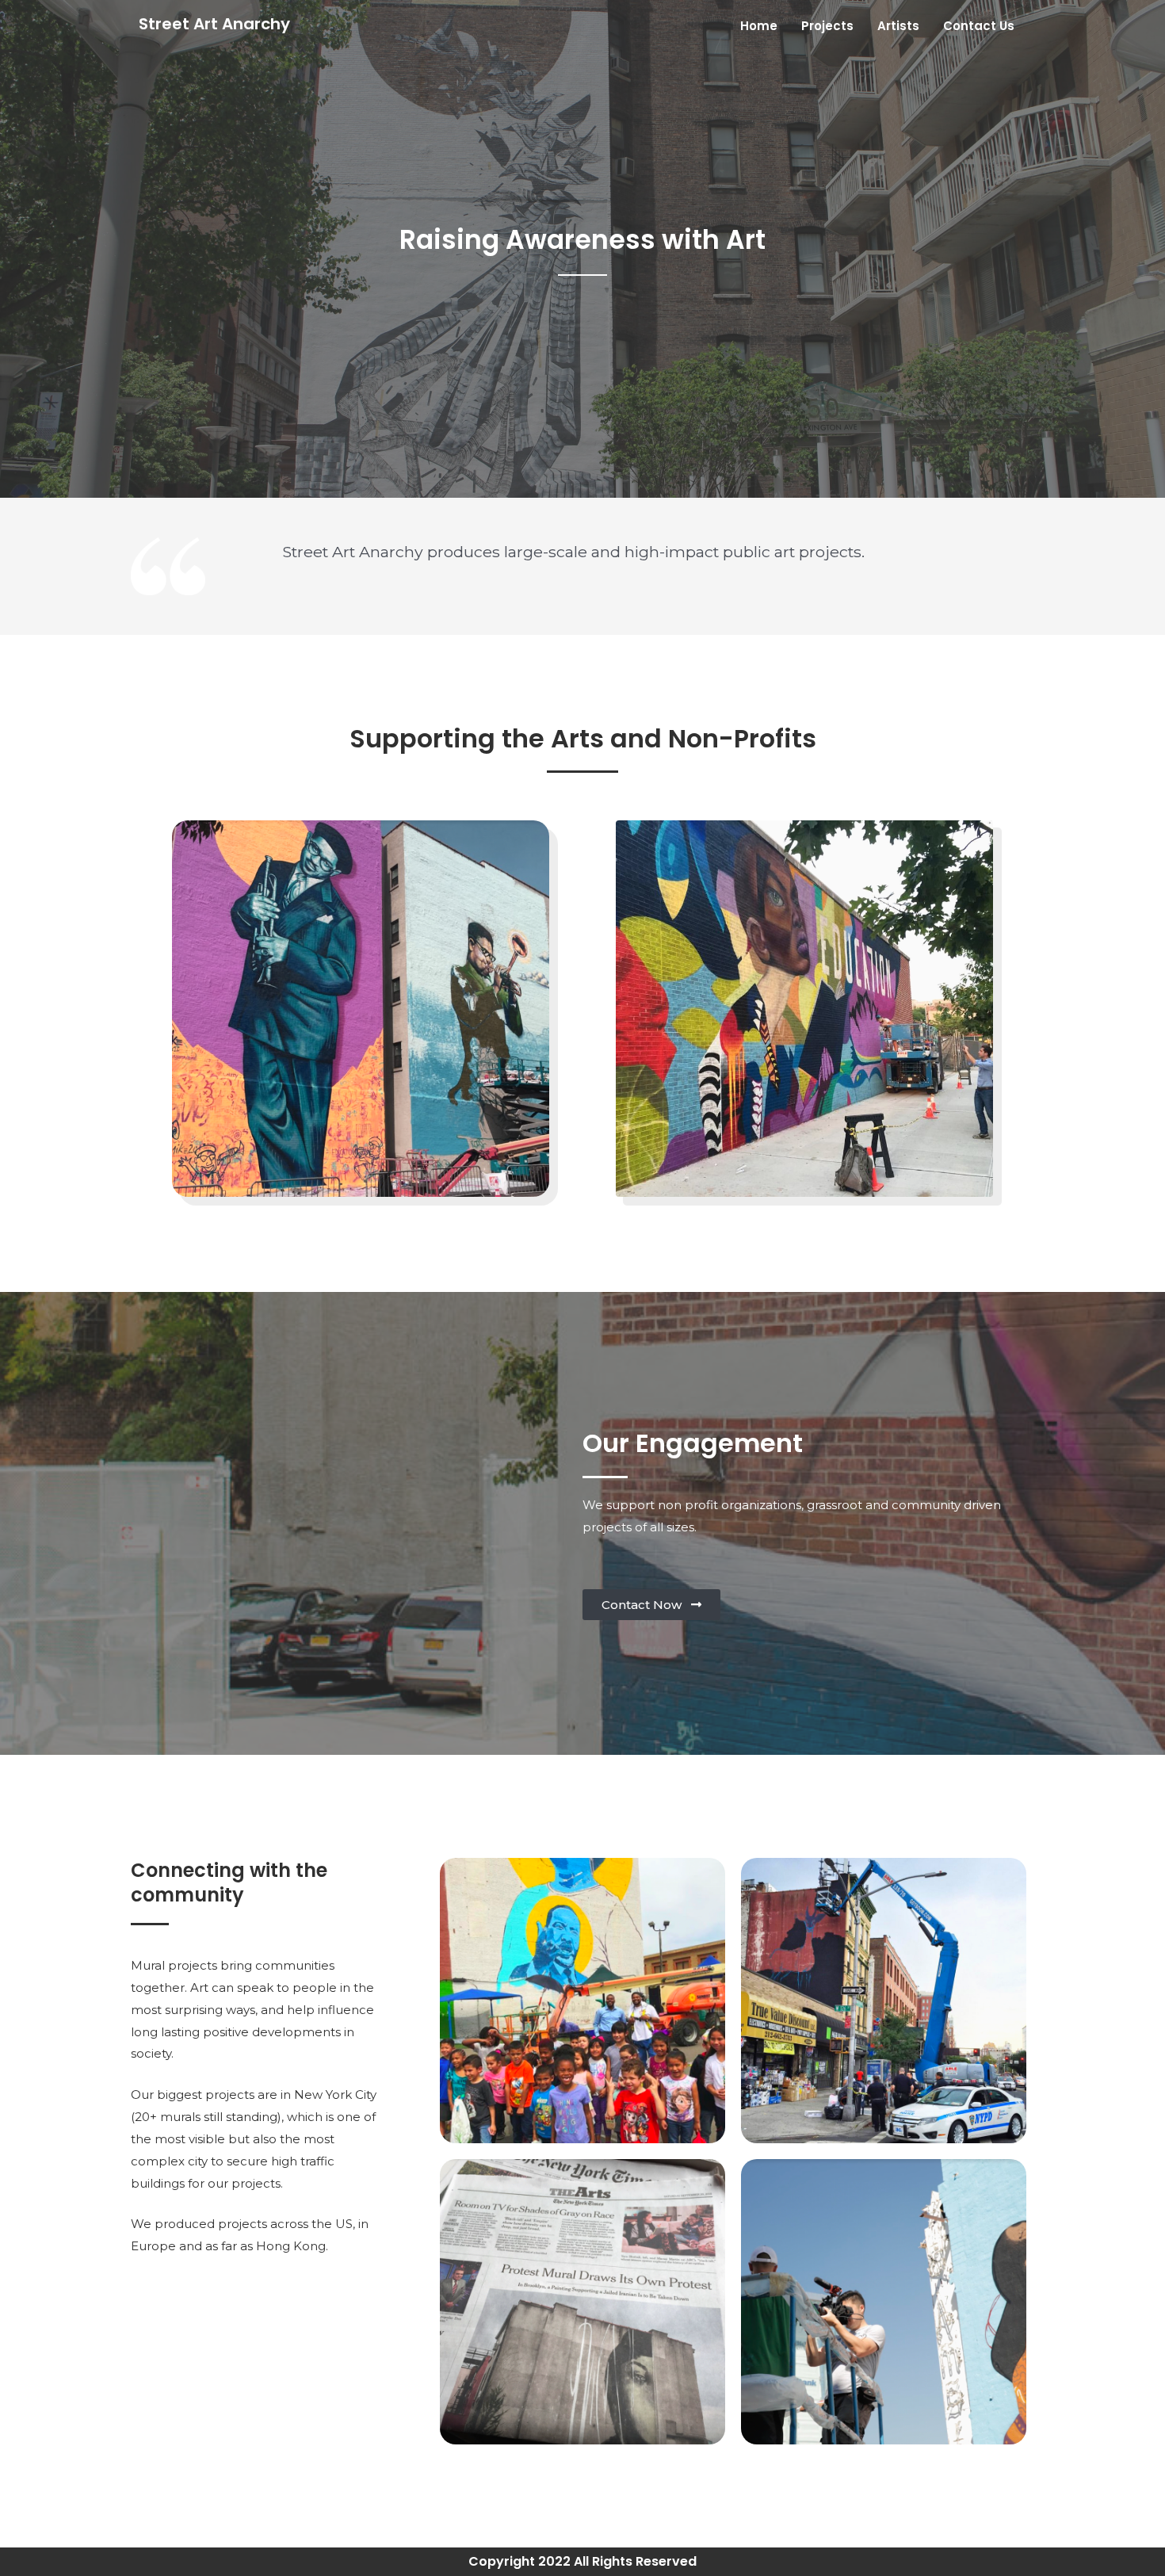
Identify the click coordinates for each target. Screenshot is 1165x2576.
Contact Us (979, 26)
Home (759, 26)
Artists (898, 26)
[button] (651, 1605)
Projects (827, 26)
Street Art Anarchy (214, 24)
